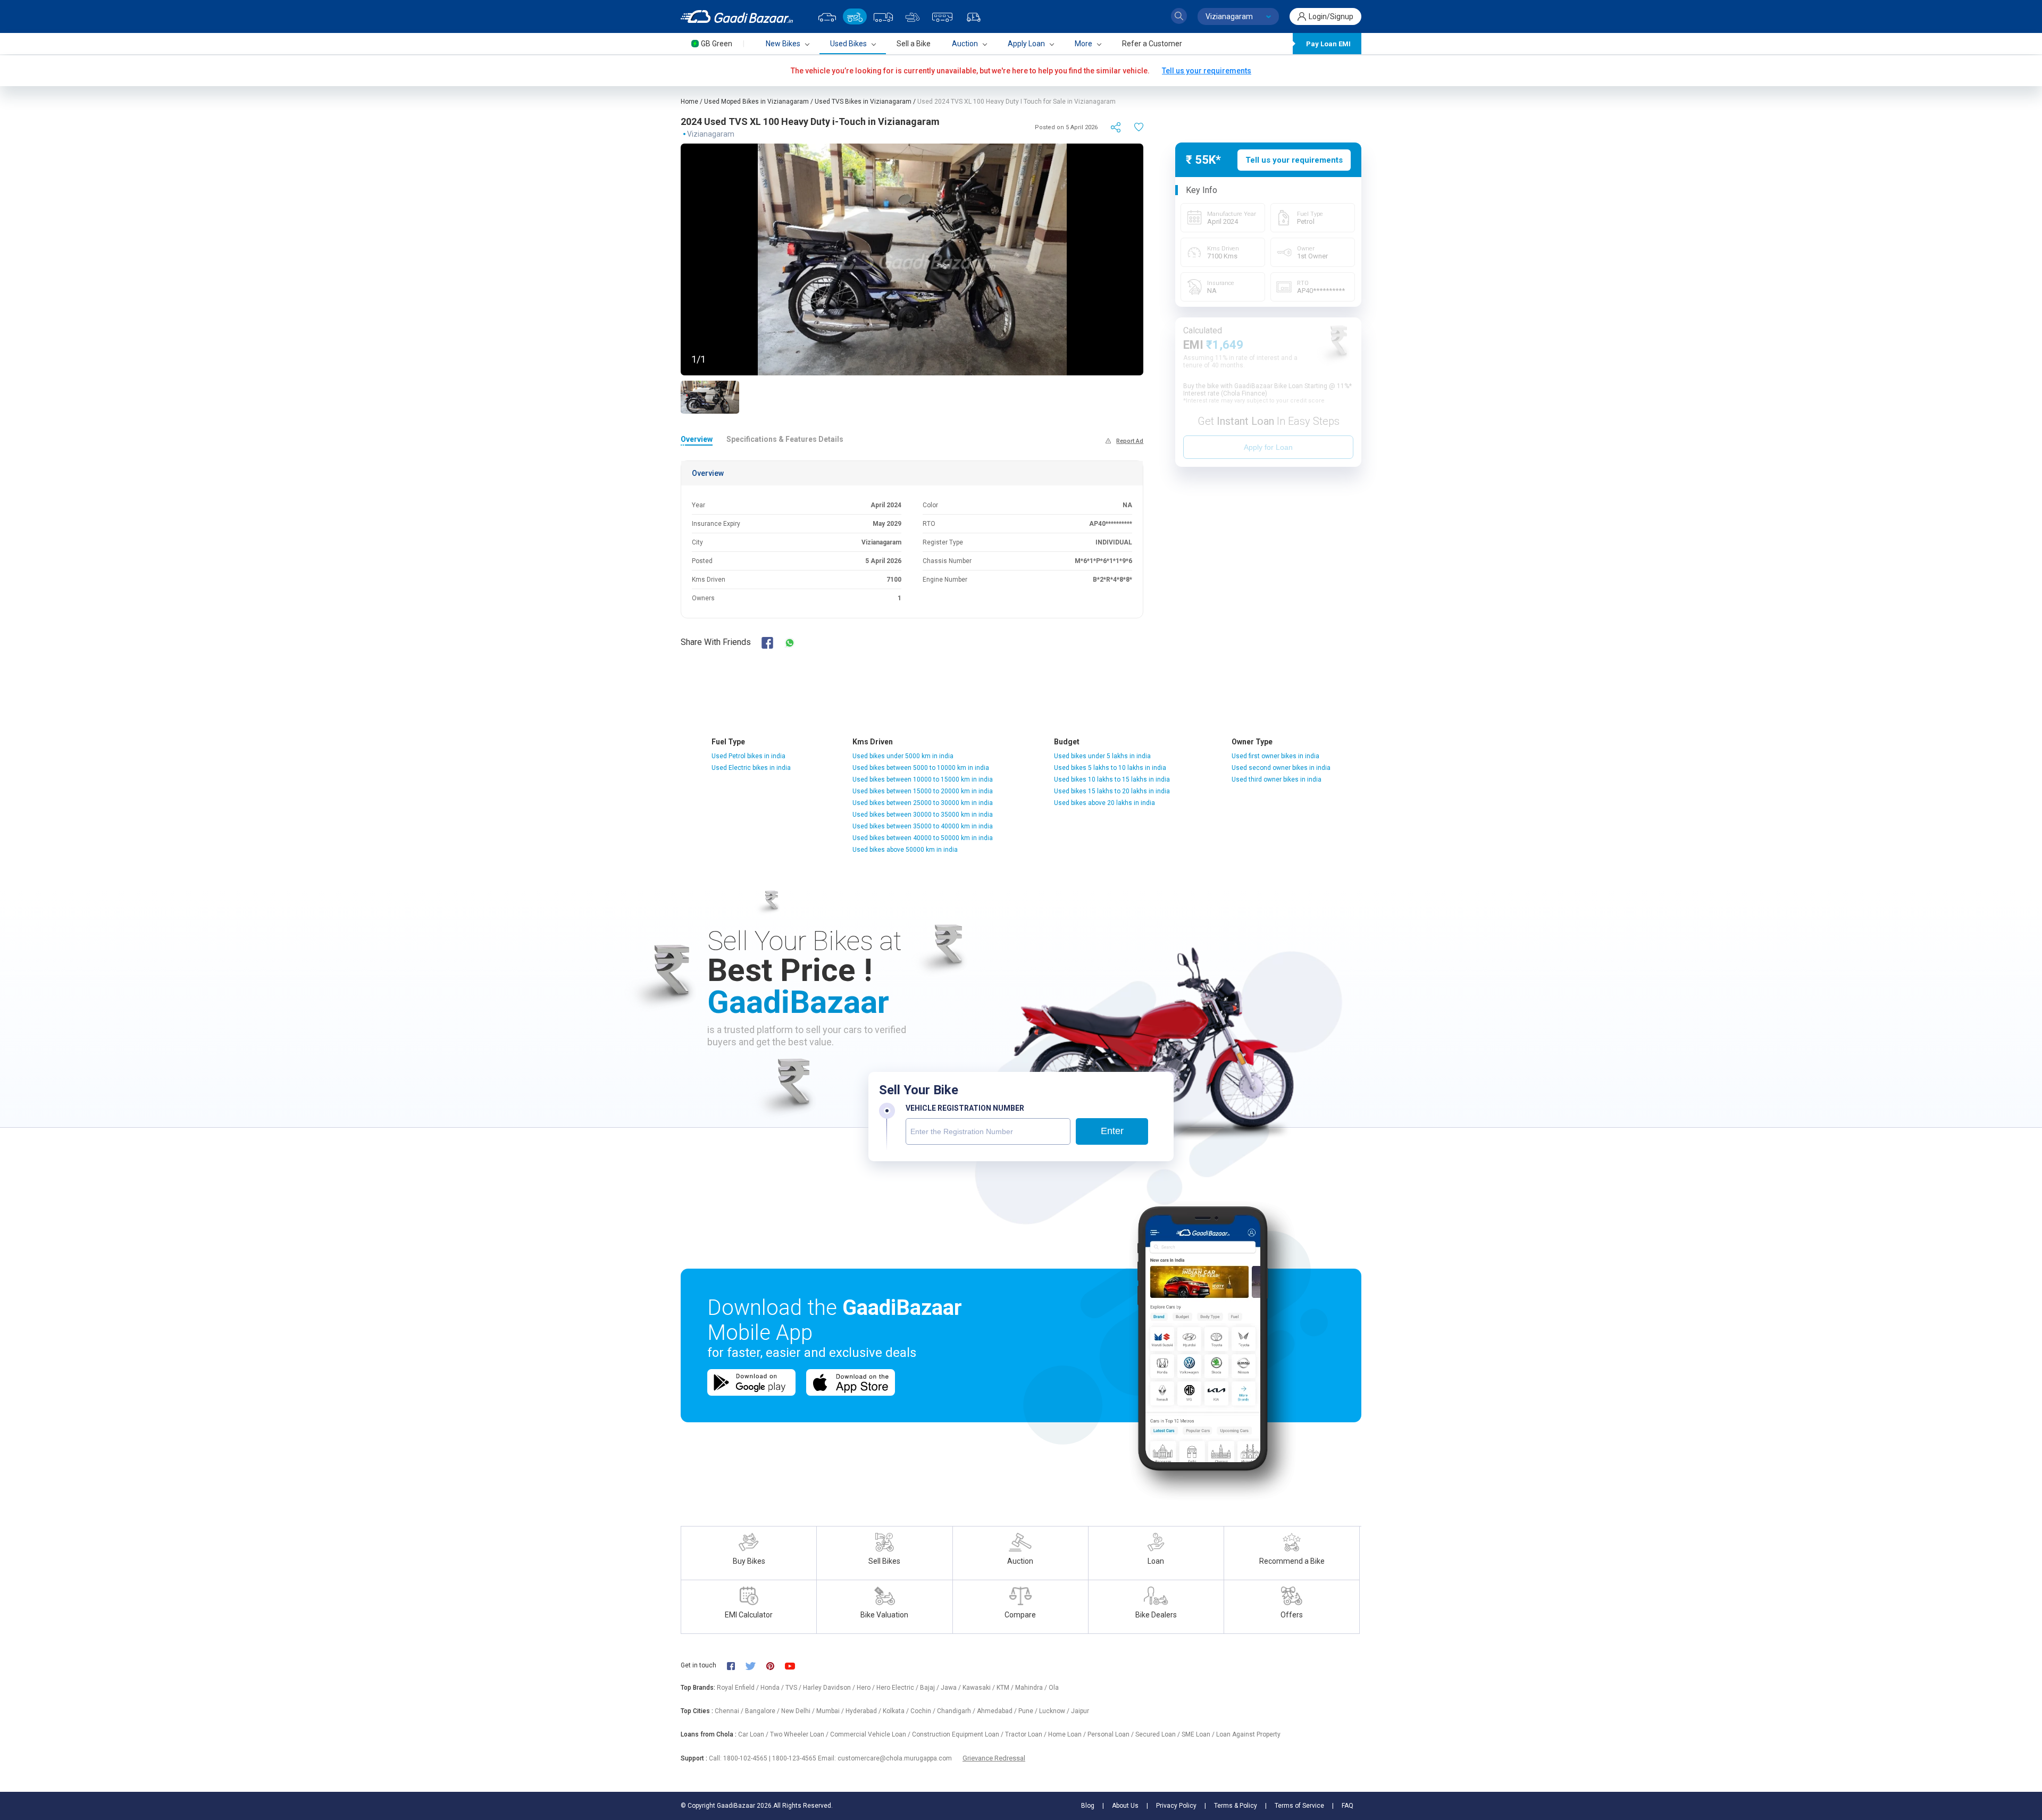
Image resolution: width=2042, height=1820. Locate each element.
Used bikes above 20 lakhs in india (1104, 803)
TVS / (794, 1688)
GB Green (717, 44)
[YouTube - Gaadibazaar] (795, 1666)
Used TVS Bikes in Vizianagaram (863, 102)
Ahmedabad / (998, 1711)
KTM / (1006, 1688)
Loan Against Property (1248, 1734)
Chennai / (730, 1711)
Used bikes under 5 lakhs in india (1102, 756)
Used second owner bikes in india (1281, 768)
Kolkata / (897, 1711)
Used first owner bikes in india (1275, 756)
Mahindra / (1032, 1688)
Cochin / (924, 1711)
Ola (1054, 1688)
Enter (1112, 1131)
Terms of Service (1299, 1806)
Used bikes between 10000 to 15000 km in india (923, 779)
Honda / (773, 1688)
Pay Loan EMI (1328, 44)
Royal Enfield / (739, 1688)
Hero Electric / (898, 1688)
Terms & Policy (1236, 1806)
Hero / (867, 1688)
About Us (1125, 1806)
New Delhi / (799, 1711)
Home (689, 102)
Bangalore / (763, 1711)
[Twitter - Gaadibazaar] (756, 1666)
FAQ (1348, 1806)
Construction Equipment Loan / (959, 1734)
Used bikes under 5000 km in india (903, 756)
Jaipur (1080, 1711)
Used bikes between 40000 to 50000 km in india (923, 838)
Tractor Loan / (1027, 1734)
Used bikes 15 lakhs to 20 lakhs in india (1112, 791)
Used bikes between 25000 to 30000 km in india (923, 803)
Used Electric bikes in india (751, 768)
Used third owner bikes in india (1277, 779)
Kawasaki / (980, 1688)
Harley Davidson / (830, 1688)
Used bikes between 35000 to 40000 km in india (923, 826)
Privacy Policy (1176, 1806)
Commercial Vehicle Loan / (871, 1734)
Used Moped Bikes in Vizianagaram (756, 102)
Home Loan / (1068, 1734)
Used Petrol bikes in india (748, 756)
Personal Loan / (1111, 1734)
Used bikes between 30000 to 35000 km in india (923, 815)
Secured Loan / (1158, 1734)
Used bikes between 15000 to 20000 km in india (923, 791)
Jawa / (952, 1688)
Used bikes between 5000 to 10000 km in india (921, 768)
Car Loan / (754, 1734)
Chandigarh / (957, 1711)
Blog (1088, 1806)
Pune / (1029, 1711)
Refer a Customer (1152, 44)
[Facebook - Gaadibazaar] (736, 1666)
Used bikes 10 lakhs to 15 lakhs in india (1112, 779)
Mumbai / (831, 1711)
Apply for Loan (1268, 447)
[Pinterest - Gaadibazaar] (776, 1666)
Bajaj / (930, 1688)
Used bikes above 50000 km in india (905, 850)
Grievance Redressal (994, 1758)
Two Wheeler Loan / (800, 1734)
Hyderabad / (864, 1711)
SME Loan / (1199, 1734)
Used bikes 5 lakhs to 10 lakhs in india (1110, 768)
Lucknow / (1055, 1711)
